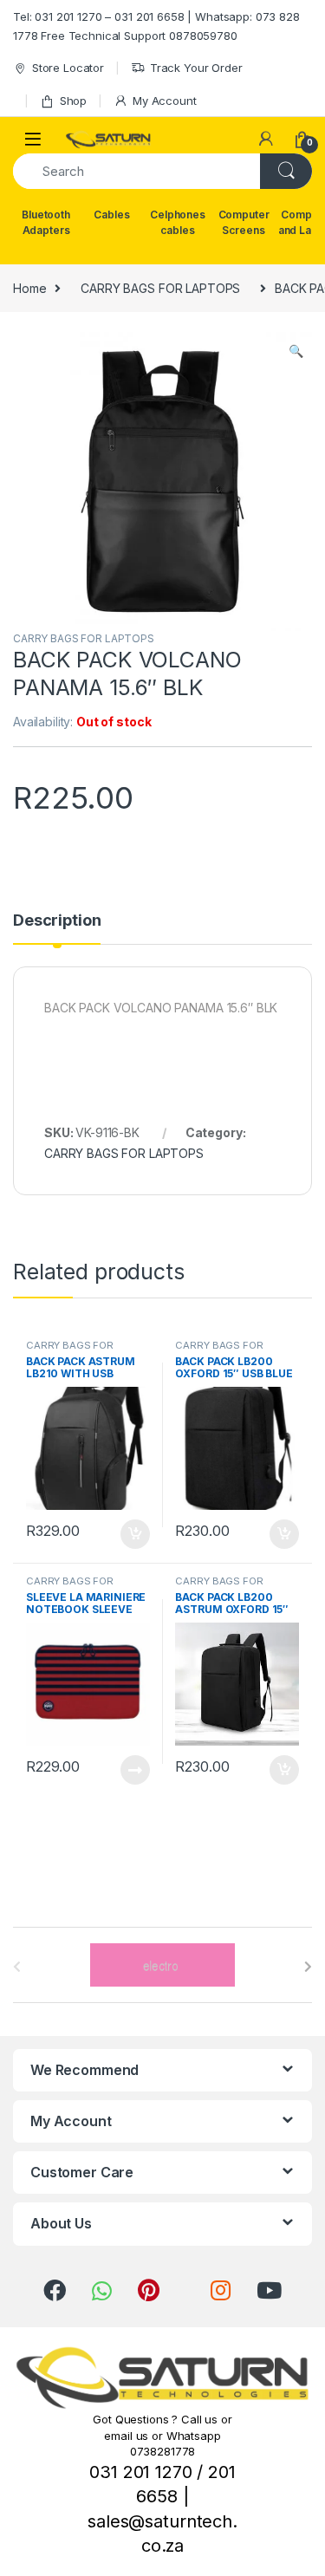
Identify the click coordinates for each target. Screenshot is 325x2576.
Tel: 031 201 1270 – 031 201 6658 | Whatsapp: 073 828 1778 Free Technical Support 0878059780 (156, 26)
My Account (164, 101)
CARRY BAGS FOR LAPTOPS (160, 288)
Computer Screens (244, 222)
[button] (296, 351)
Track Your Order (196, 68)
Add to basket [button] (130, 1534)
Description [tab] (57, 921)
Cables (111, 215)
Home (29, 288)
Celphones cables (178, 222)
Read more (134, 1770)
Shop (73, 101)
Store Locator (68, 68)
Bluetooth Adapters (46, 222)
